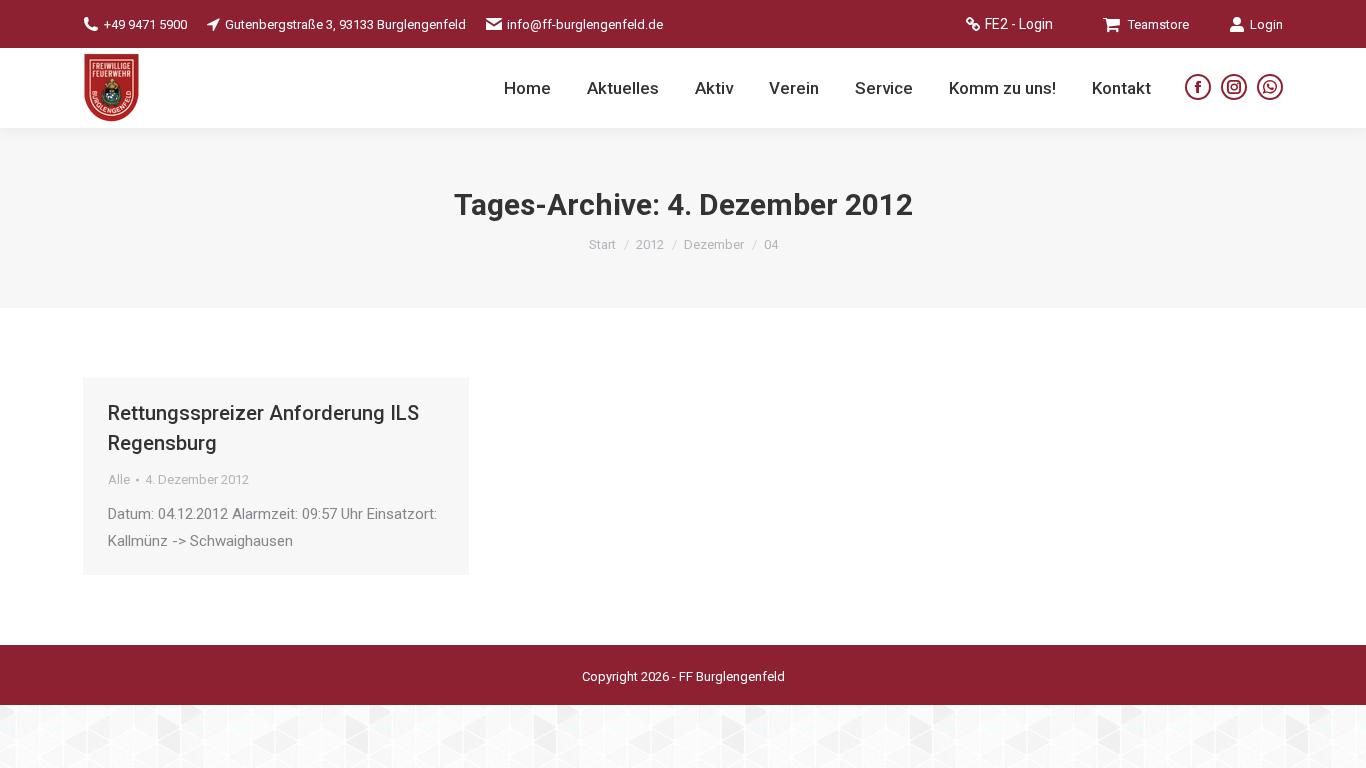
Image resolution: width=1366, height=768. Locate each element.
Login (1266, 24)
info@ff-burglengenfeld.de (585, 24)
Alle (119, 479)
